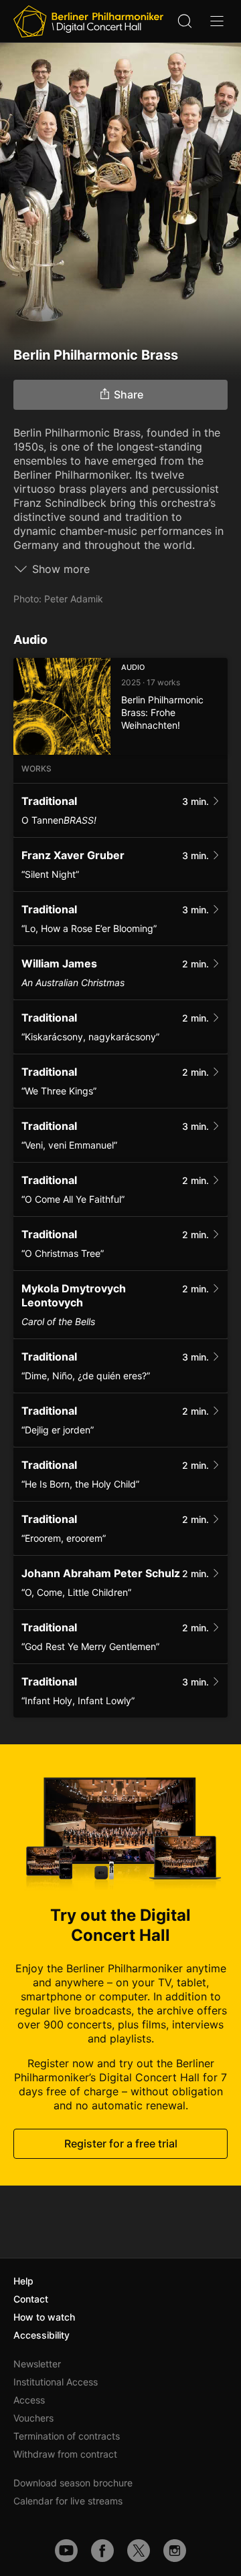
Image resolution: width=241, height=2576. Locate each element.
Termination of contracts (67, 2436)
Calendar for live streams (68, 2501)
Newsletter (37, 2364)
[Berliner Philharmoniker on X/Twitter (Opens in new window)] (139, 2551)
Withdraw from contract (65, 2454)
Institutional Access (56, 2382)
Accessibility (42, 2335)
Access (29, 2400)
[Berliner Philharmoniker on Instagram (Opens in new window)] (175, 2551)
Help (23, 2281)
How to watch (44, 2317)
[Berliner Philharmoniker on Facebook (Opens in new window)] (102, 2551)
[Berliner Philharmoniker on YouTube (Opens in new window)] (66, 2551)
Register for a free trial (121, 2143)
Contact (31, 2299)
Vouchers (33, 2418)
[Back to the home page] (88, 21)
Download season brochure (73, 2483)
